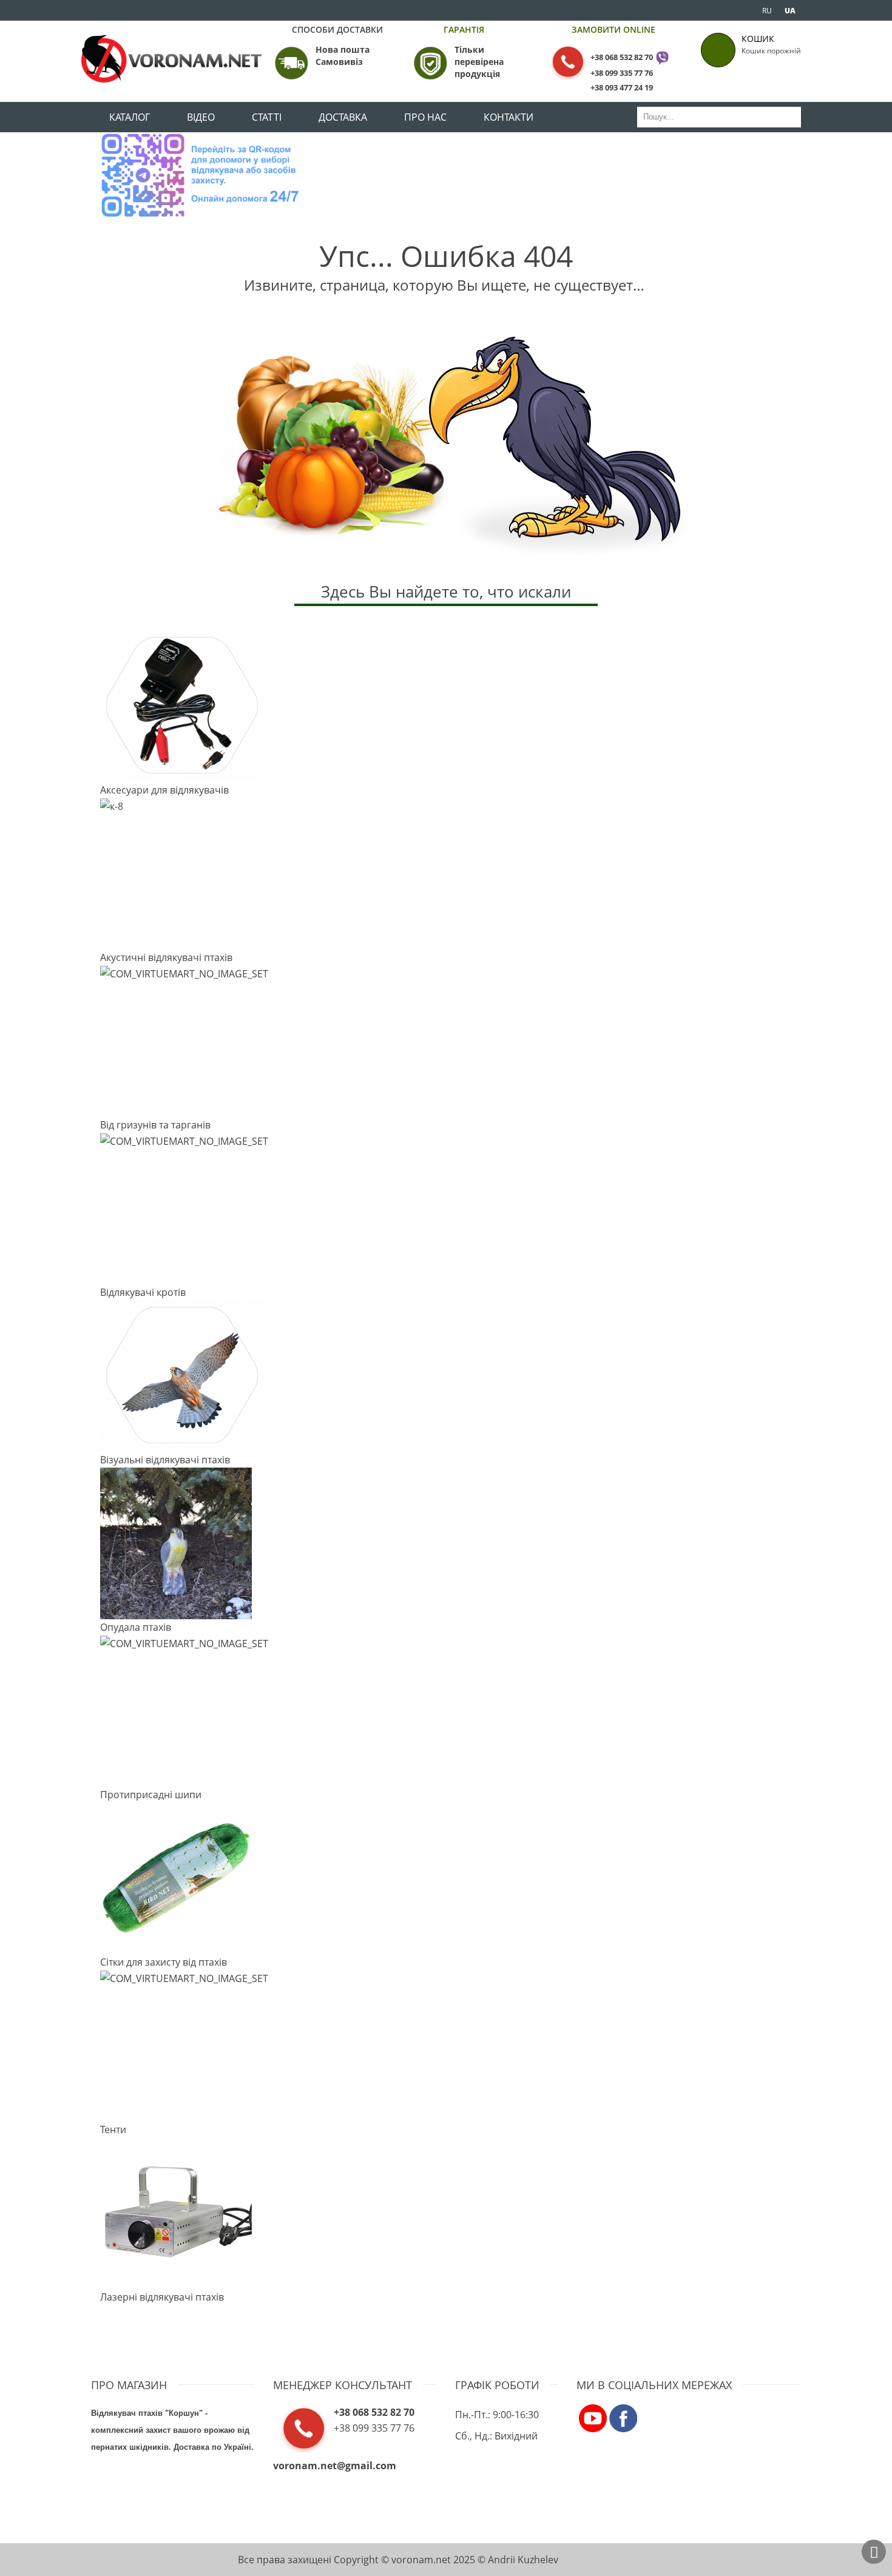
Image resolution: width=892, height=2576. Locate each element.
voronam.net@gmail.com (335, 2466)
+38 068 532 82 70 (622, 57)
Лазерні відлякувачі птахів (162, 2297)
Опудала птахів (136, 1627)
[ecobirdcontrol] (593, 2417)
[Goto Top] (874, 2552)
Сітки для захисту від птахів (164, 1962)
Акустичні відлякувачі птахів (166, 957)
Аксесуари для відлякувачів (164, 790)
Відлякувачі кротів (143, 1292)
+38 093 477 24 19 (622, 87)
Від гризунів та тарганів (155, 1125)
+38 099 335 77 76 (622, 73)
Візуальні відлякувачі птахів (165, 1460)
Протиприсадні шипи (151, 1795)
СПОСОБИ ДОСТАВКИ (337, 29)
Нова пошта (343, 49)
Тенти (113, 2129)
